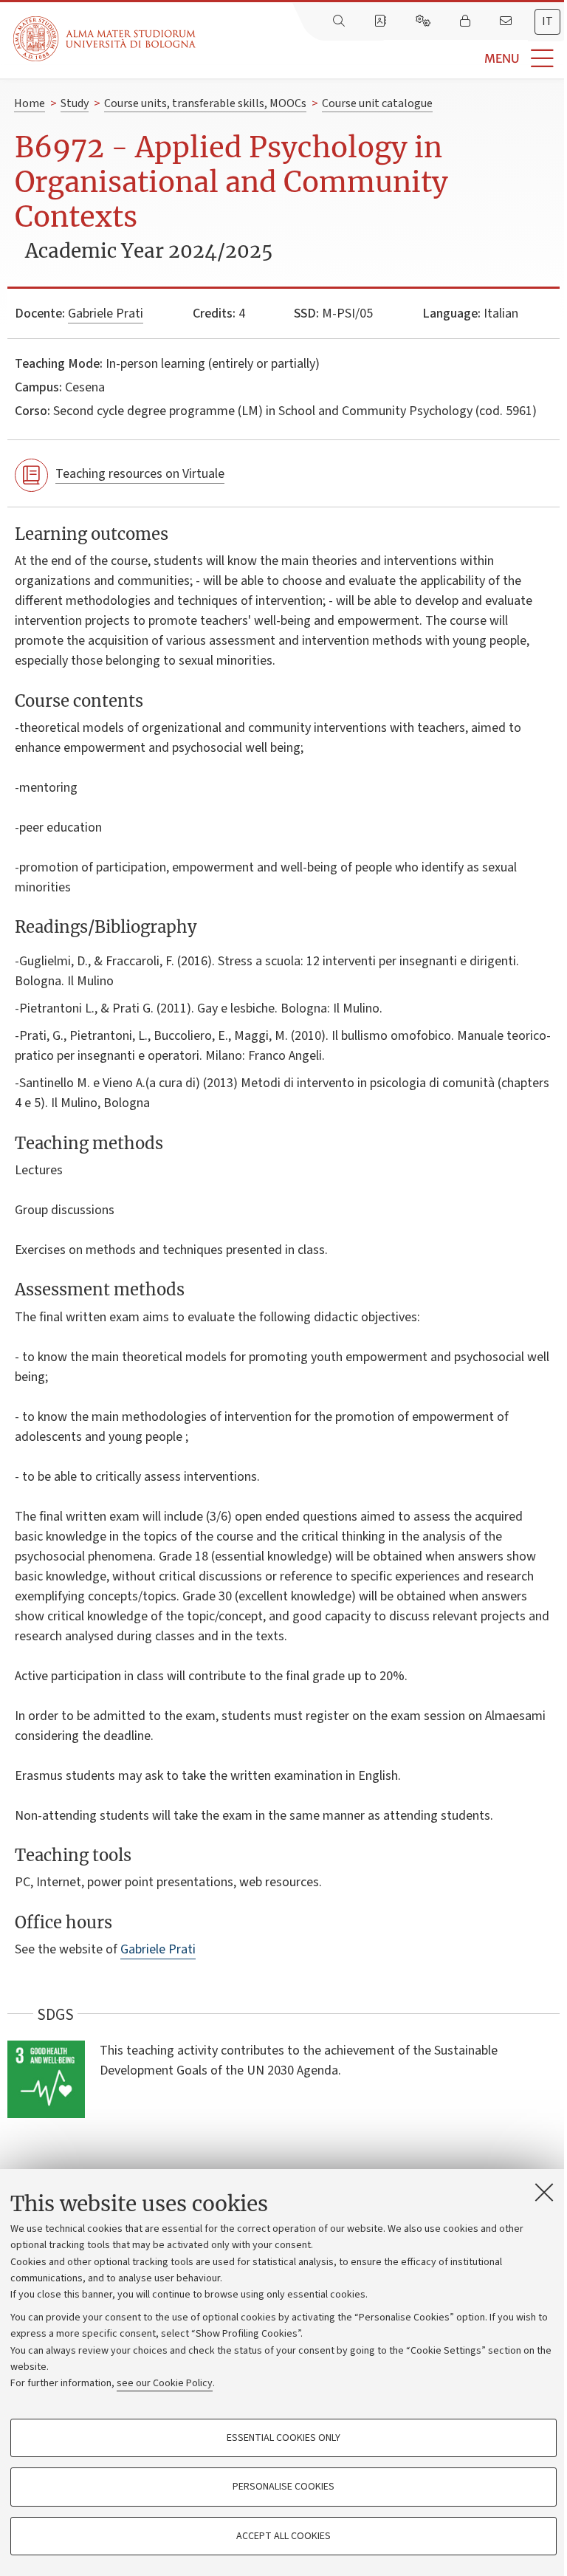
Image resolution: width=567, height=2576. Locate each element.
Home (30, 103)
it (547, 21)
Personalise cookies (283, 2487)
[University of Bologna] (106, 39)
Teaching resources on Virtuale (140, 474)
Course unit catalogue (377, 103)
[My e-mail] (507, 21)
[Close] (544, 2192)
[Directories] (382, 21)
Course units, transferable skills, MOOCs (205, 103)
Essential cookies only (283, 2438)
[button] (381, 59)
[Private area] (467, 21)
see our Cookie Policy (165, 2383)
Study (75, 103)
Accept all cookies (283, 2536)
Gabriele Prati (106, 314)
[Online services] (425, 21)
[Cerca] (340, 21)
